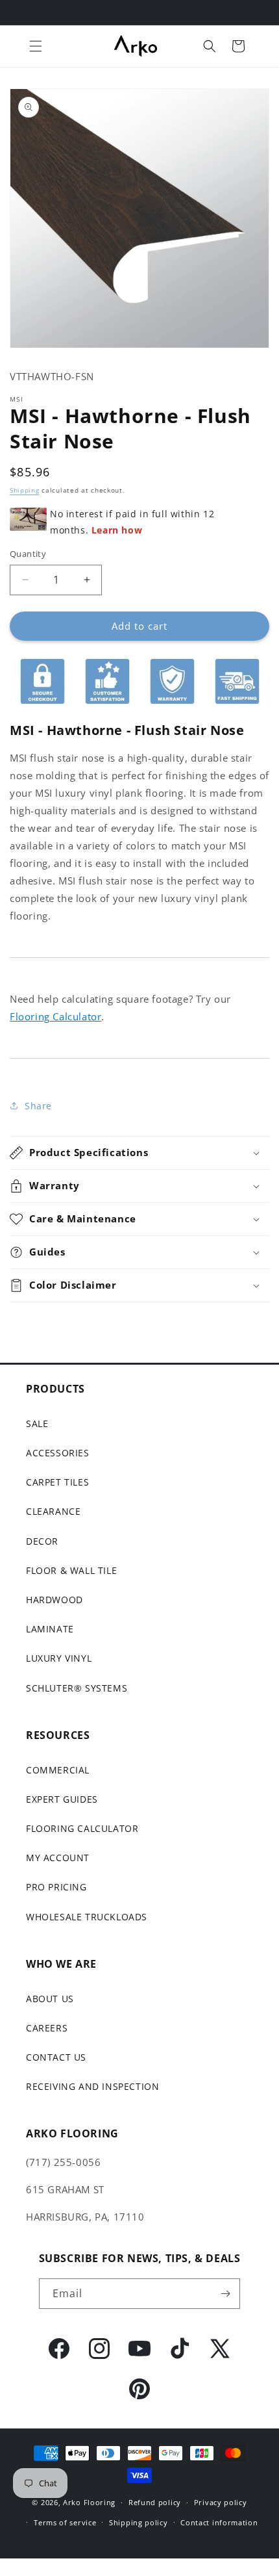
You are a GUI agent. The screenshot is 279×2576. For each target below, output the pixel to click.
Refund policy (155, 2502)
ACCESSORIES (58, 1453)
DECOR (42, 1541)
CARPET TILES (57, 1482)
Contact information (219, 2522)
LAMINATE (50, 1629)
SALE (37, 1423)
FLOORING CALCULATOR (82, 1828)
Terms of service (65, 2522)
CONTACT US (56, 2057)
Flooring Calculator (55, 1016)
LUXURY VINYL (59, 1658)
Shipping (25, 490)
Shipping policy (139, 2522)
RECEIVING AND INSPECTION (92, 2086)
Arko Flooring (89, 2502)
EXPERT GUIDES (62, 1799)
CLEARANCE (53, 1511)
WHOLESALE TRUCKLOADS (87, 1917)
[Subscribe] (225, 2294)
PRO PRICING (56, 1887)
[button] (36, 46)
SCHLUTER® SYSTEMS (77, 1688)
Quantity (28, 554)
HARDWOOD (55, 1600)
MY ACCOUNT (58, 1858)
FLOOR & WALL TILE (71, 1570)
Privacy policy (221, 2502)
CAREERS (47, 2028)
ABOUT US (50, 1999)
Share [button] (38, 1106)
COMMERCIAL (58, 1770)
